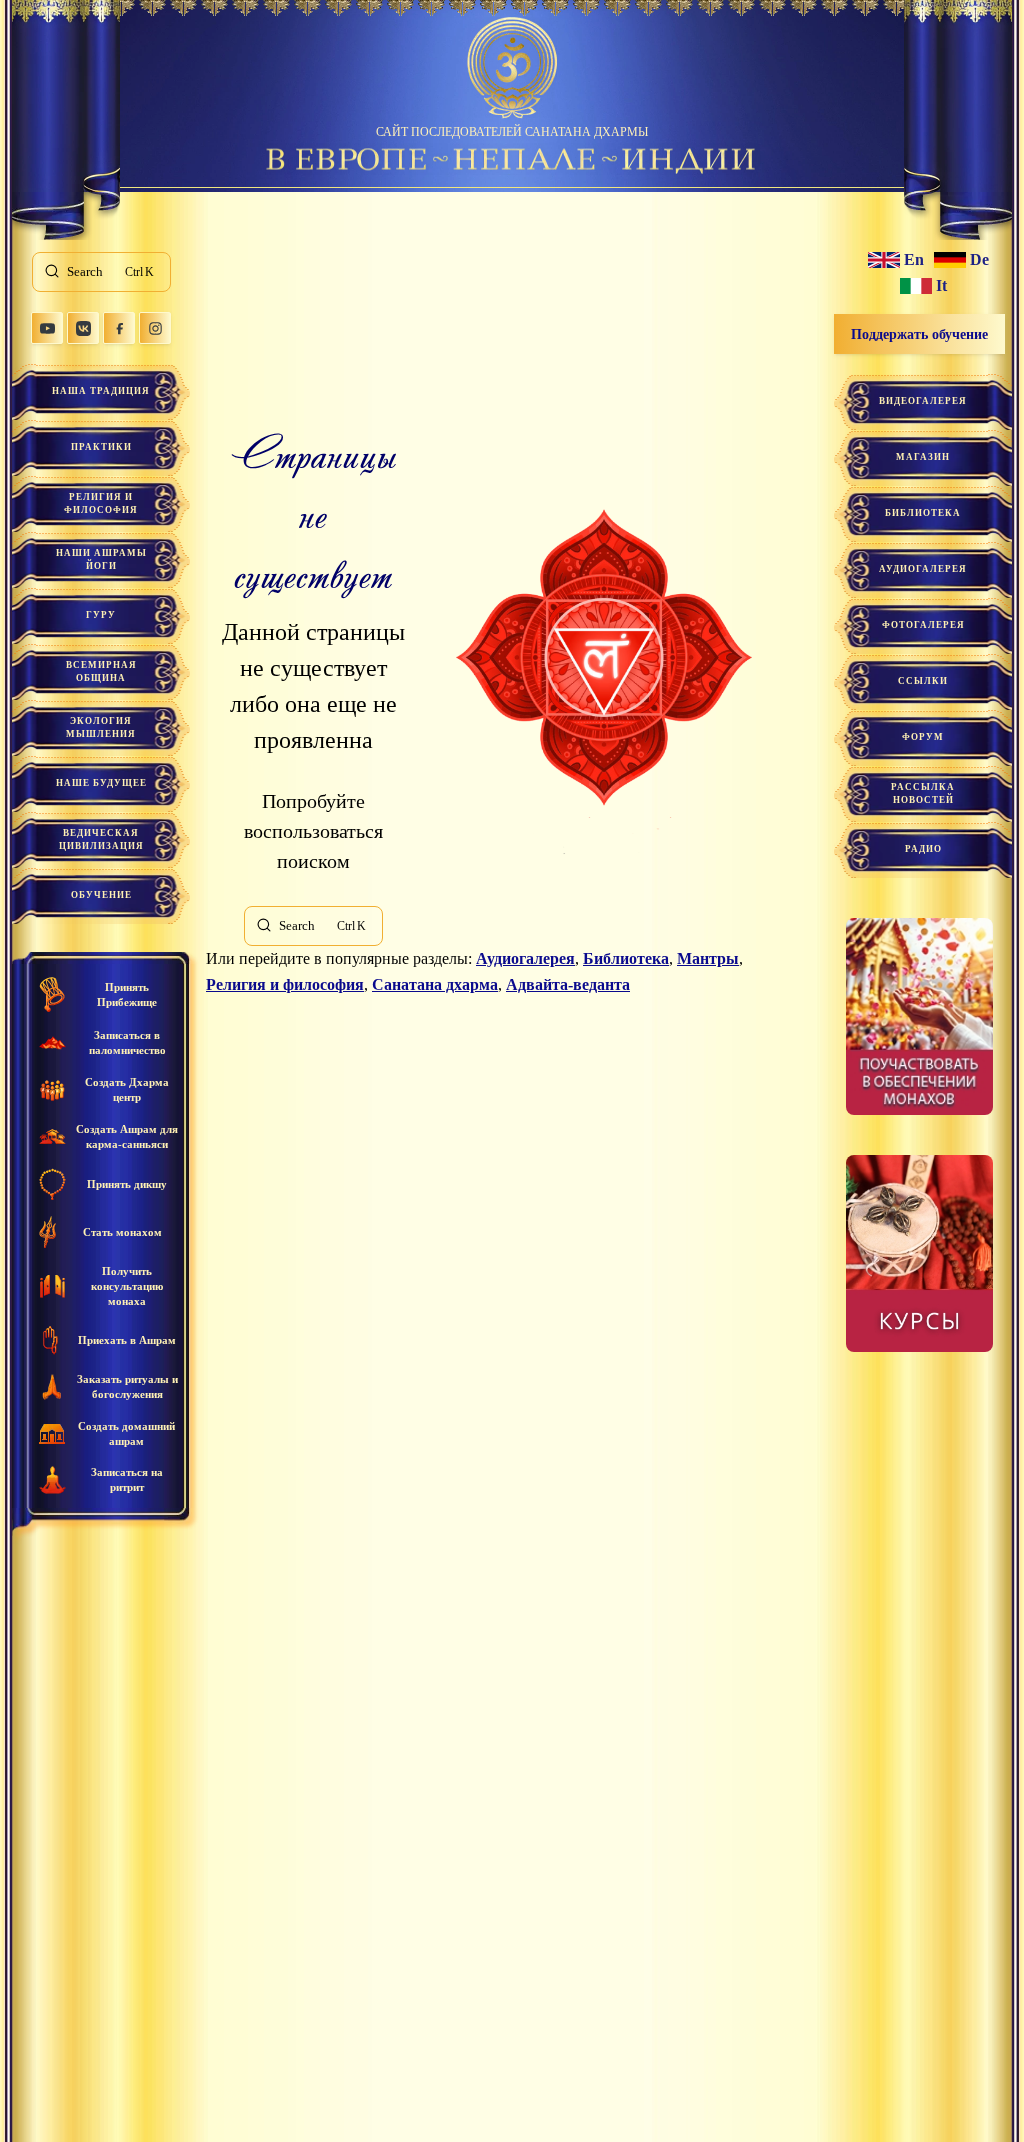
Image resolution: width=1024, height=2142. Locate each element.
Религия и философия (101, 503)
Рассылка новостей (923, 793)
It (941, 286)
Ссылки (923, 681)
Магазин (923, 457)
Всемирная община (101, 671)
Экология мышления (101, 727)
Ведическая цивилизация (101, 839)
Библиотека (626, 958)
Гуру (101, 615)
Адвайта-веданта (568, 984)
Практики (101, 447)
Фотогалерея (923, 625)
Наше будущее (101, 783)
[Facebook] (119, 328)
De (979, 260)
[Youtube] (47, 328)
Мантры (708, 958)
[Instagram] (155, 328)
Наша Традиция (101, 391)
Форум (923, 737)
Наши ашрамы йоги (101, 559)
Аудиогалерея (525, 958)
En (914, 260)
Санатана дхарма (435, 984)
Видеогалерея (923, 401)
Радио (923, 849)
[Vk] (83, 328)
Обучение (101, 895)
